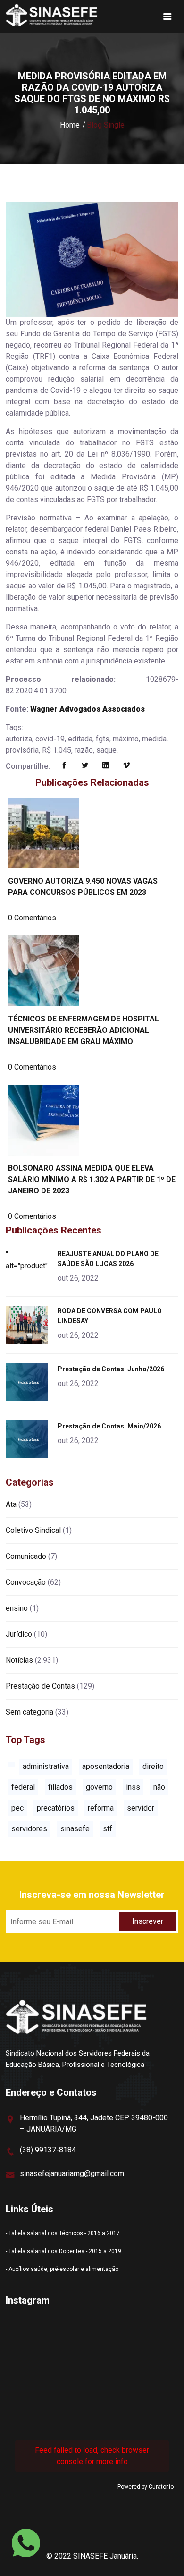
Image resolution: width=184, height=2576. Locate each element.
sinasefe (75, 1829)
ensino (17, 1608)
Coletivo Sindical (33, 1530)
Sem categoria (29, 1712)
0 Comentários (32, 918)
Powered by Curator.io (146, 2487)
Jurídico (19, 1634)
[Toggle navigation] (167, 17)
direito (153, 1766)
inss (133, 1787)
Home (70, 125)
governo (99, 1787)
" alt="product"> (29, 1260)
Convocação (26, 1582)
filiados (60, 1787)
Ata (11, 1504)
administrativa (46, 1766)
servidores (29, 1829)
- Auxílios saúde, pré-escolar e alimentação (62, 2269)
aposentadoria (106, 1766)
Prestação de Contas (40, 1686)
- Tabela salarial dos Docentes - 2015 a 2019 (63, 2251)
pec (17, 1808)
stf (108, 1829)
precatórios (56, 1808)
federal (23, 1787)
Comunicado (26, 1556)
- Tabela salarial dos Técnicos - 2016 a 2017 (63, 2233)
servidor (141, 1808)
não (159, 1787)
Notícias (19, 1660)
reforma (101, 1808)
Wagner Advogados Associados (88, 709)
